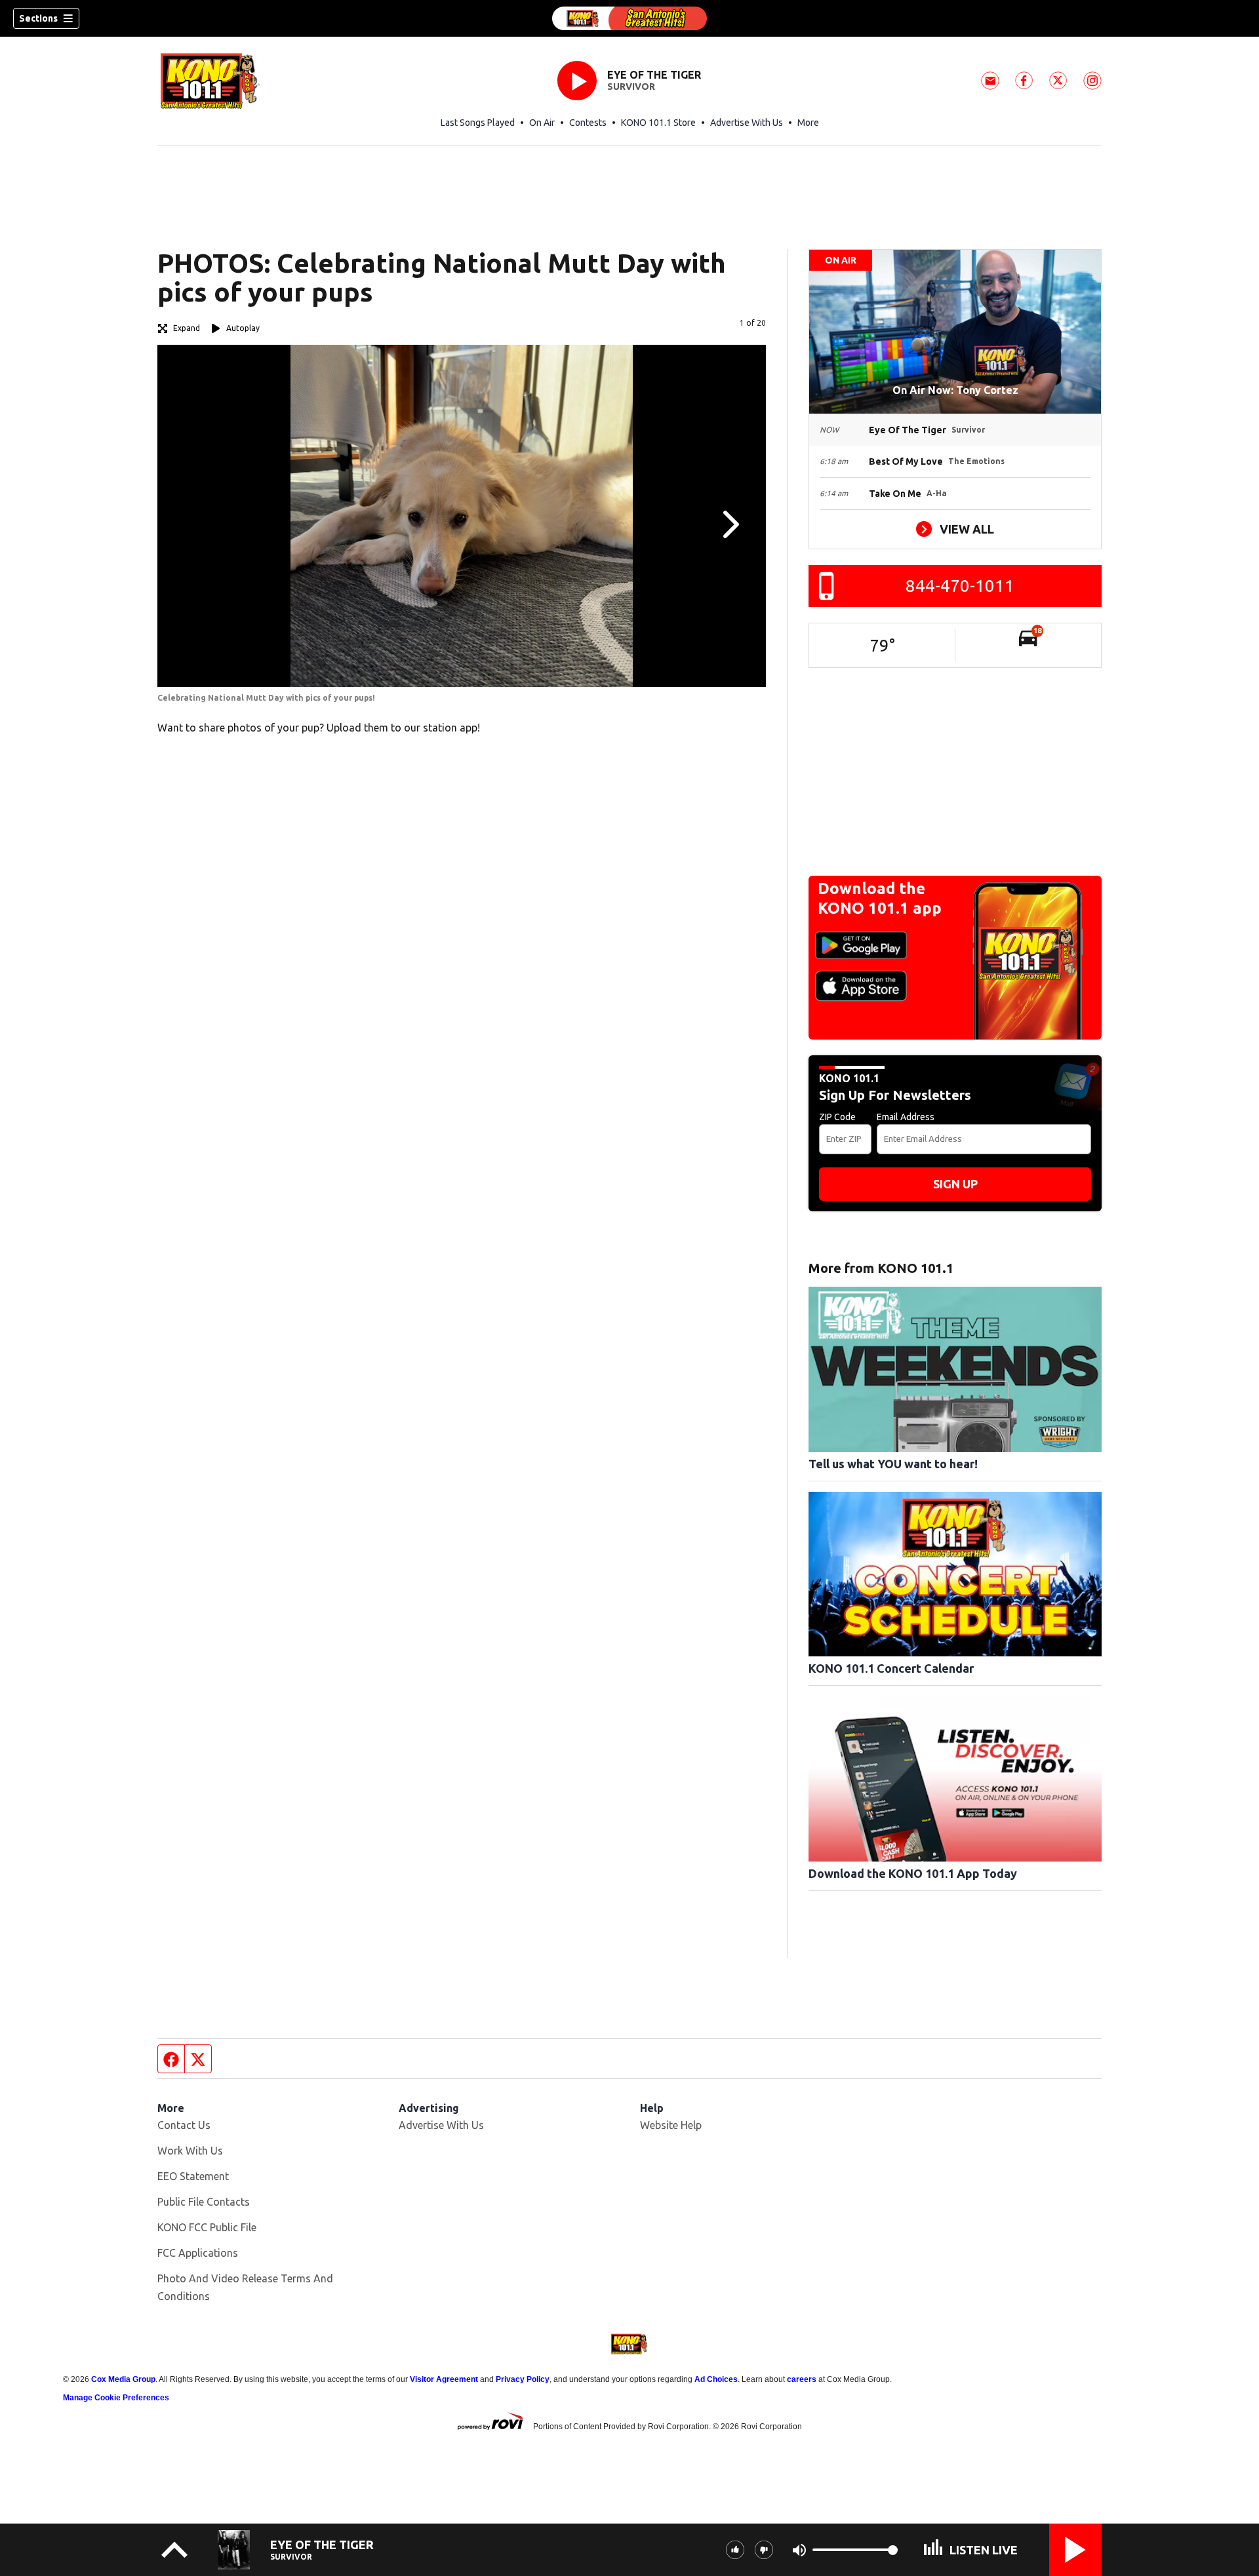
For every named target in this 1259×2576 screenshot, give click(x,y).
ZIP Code (837, 1117)
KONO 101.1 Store (658, 123)
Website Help (671, 2125)
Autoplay (243, 328)
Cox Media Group (123, 2379)
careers (802, 2379)
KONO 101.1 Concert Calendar (891, 1668)
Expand (187, 328)
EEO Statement (193, 2176)
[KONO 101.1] (629, 18)
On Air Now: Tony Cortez (955, 390)
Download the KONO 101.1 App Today (913, 1873)
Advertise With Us (747, 123)
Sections (38, 18)
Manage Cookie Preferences (116, 2398)
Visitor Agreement (444, 2379)
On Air (542, 123)
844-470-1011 (960, 586)
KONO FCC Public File (207, 2227)
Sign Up (955, 1184)
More (808, 123)
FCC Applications (198, 2253)
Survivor (631, 87)
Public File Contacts (204, 2202)
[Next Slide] (729, 524)
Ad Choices (716, 2379)
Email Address (906, 1117)
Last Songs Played (478, 123)
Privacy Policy (523, 2379)
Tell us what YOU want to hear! (893, 1464)
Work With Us (190, 2151)
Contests (588, 123)
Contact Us (184, 2125)
